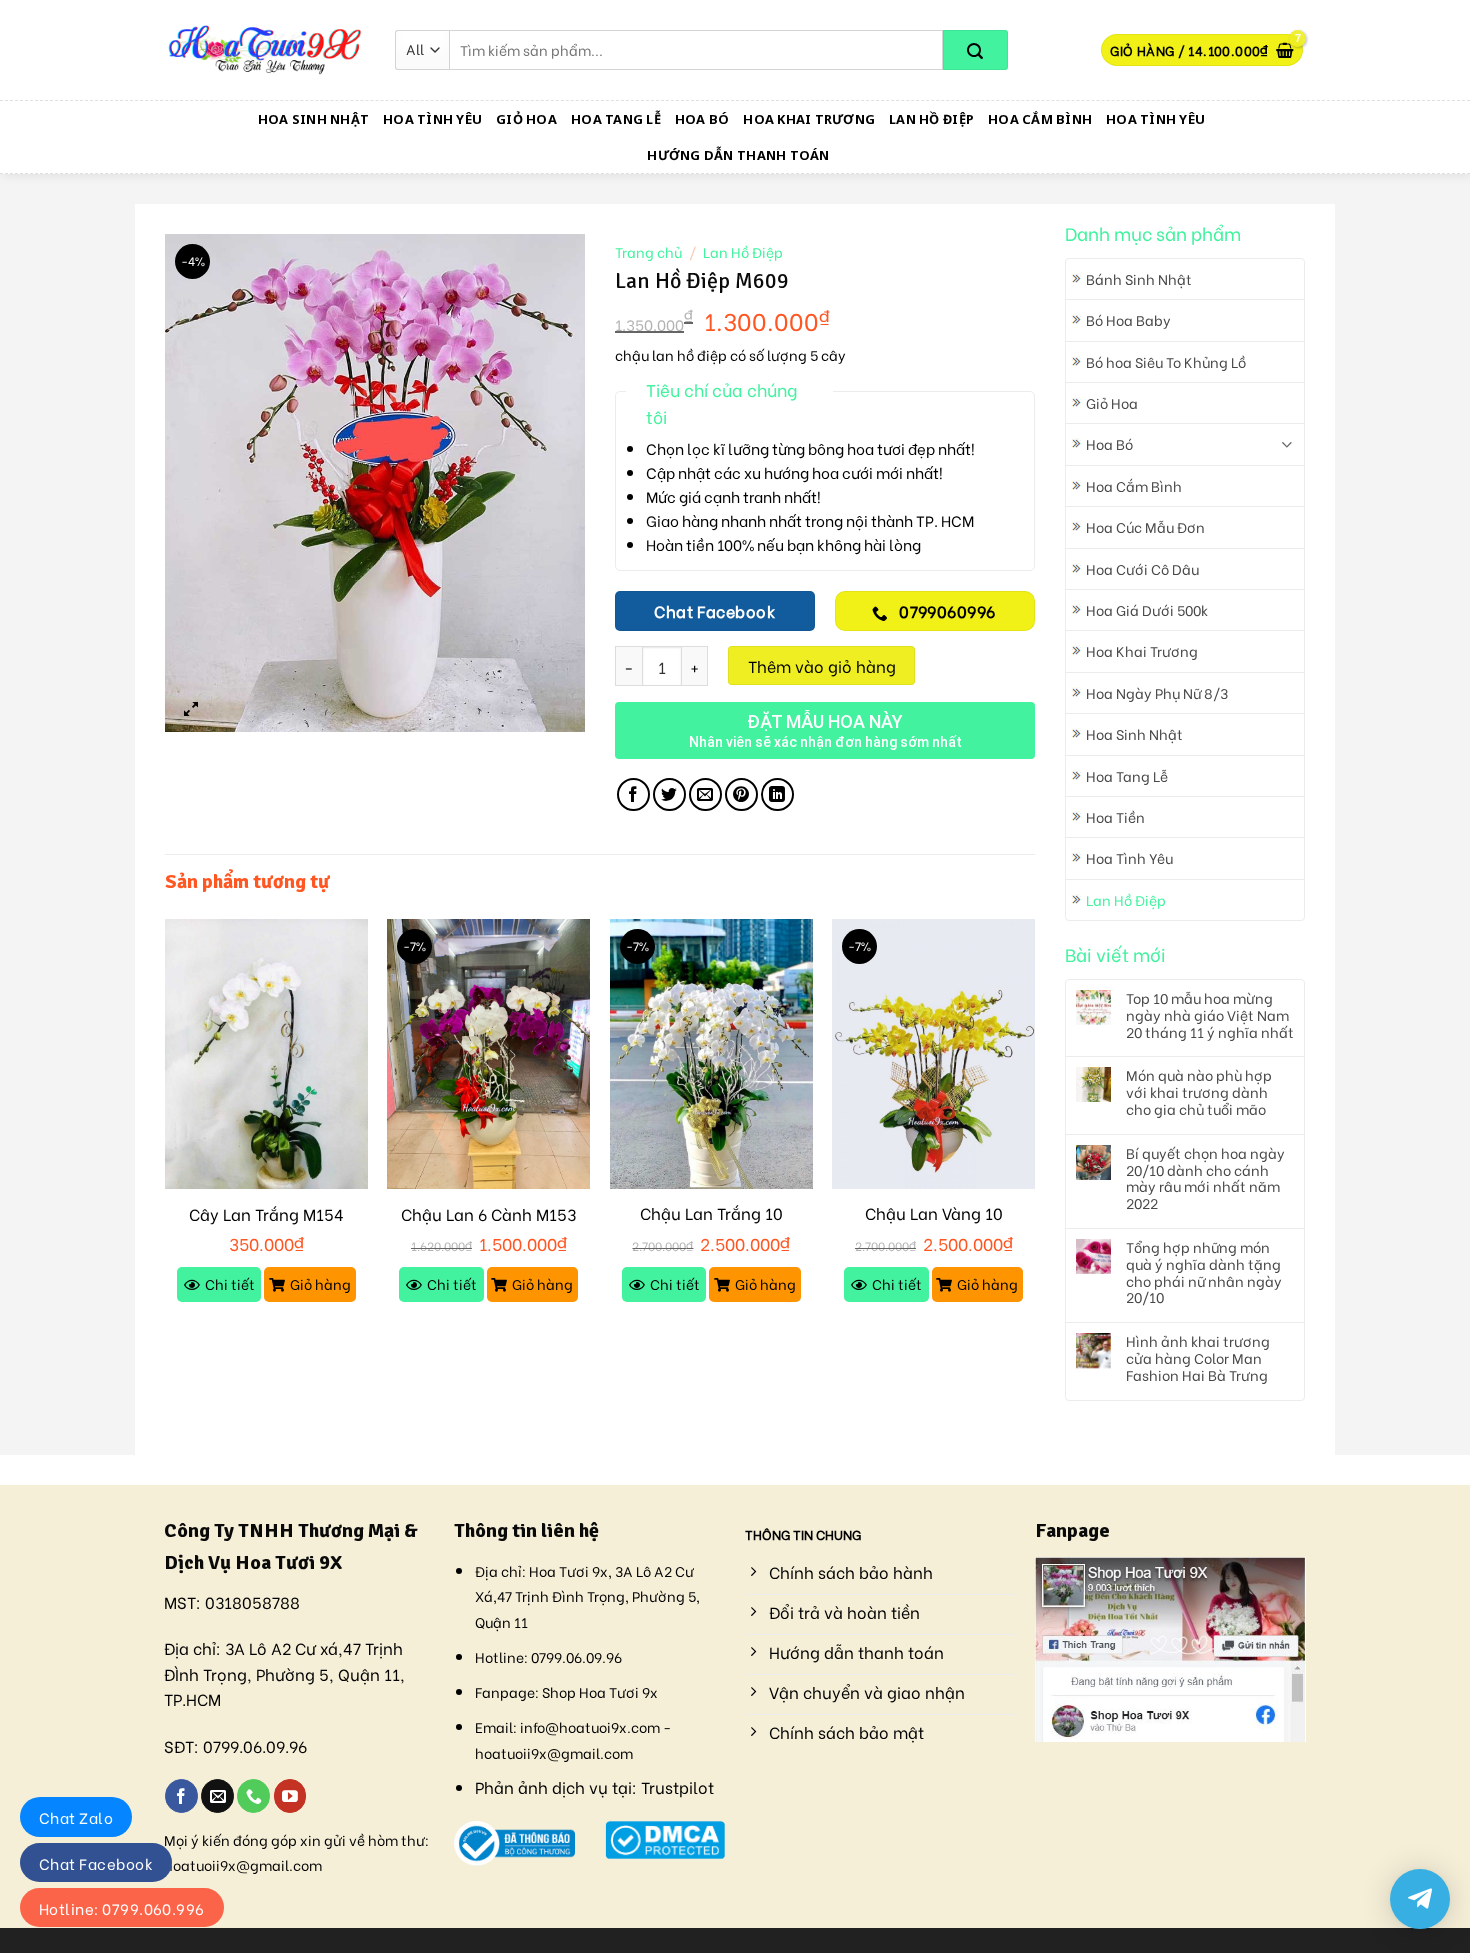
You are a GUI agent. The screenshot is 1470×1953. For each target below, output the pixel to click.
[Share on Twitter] (669, 794)
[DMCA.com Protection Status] (665, 1836)
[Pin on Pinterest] (741, 794)
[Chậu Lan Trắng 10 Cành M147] (711, 1054)
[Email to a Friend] (705, 794)
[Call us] (253, 1796)
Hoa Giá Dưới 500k (1147, 609)
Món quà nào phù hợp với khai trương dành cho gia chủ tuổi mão (1199, 1092)
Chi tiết (230, 1283)
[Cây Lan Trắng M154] (266, 1054)
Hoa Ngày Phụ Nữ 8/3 (1157, 692)
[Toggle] (1286, 444)
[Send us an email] (217, 1796)
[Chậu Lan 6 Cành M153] (488, 1054)
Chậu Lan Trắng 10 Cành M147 (711, 1224)
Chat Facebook (96, 1863)
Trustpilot (677, 1786)
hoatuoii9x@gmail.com (243, 1864)
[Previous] (166, 1129)
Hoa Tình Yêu (432, 119)
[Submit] (975, 50)
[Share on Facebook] (633, 794)
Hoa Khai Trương (809, 119)
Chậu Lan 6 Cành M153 (488, 1214)
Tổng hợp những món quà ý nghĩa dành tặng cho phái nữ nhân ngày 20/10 (1204, 1272)
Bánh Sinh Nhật (1139, 278)
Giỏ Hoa (526, 119)
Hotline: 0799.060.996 (122, 1908)
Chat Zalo (76, 1817)
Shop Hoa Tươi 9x (600, 1691)
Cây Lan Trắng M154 (266, 1214)
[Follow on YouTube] (290, 1796)
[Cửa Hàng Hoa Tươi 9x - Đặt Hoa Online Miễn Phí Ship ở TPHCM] (265, 50)
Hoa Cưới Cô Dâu (1142, 568)
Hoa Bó (702, 119)
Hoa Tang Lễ (616, 119)
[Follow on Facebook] (181, 1796)
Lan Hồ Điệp (931, 119)
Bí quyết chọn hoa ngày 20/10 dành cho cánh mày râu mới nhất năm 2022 (1205, 1178)
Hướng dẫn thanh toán (738, 155)
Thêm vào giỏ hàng (822, 665)
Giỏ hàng (320, 1283)
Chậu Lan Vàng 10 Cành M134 (934, 1224)
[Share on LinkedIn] (777, 794)
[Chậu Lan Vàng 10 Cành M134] (933, 1054)
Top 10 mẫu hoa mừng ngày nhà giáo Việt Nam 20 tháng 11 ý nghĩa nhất (1210, 1015)
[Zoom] (191, 707)
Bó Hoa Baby (1128, 319)
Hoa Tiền (1115, 816)
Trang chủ (648, 252)
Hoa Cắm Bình (1040, 119)
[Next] (1034, 1129)
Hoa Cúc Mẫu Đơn (1145, 526)
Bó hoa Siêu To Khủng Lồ (1166, 361)
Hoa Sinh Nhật (313, 119)
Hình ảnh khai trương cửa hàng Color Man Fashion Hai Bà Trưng (1198, 1358)
